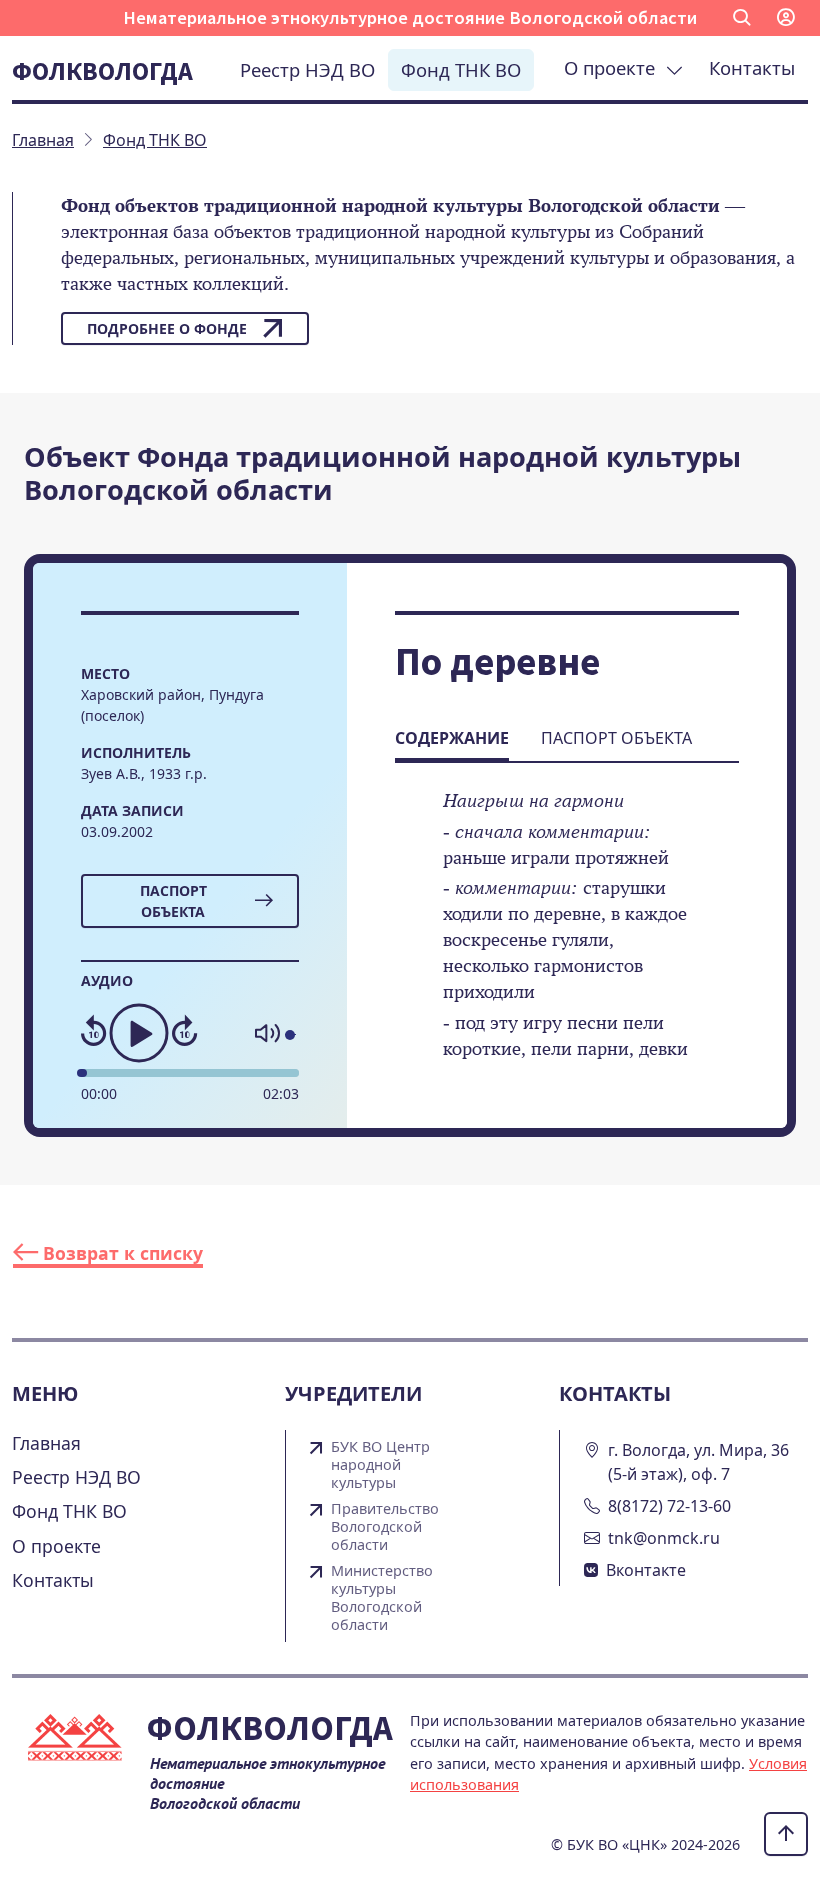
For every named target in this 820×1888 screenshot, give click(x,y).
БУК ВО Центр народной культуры (380, 1465)
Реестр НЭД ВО (307, 69)
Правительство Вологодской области (385, 1527)
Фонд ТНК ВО (461, 69)
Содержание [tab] (452, 738)
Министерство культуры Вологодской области (382, 1598)
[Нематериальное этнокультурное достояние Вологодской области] (79, 1741)
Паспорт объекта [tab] (616, 738)
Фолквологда (102, 71)
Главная (46, 1443)
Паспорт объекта (173, 901)
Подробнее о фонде (167, 328)
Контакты (752, 67)
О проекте (614, 67)
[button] (742, 18)
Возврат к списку (120, 1253)
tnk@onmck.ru (664, 1538)
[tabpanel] (567, 938)
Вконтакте (646, 1570)
